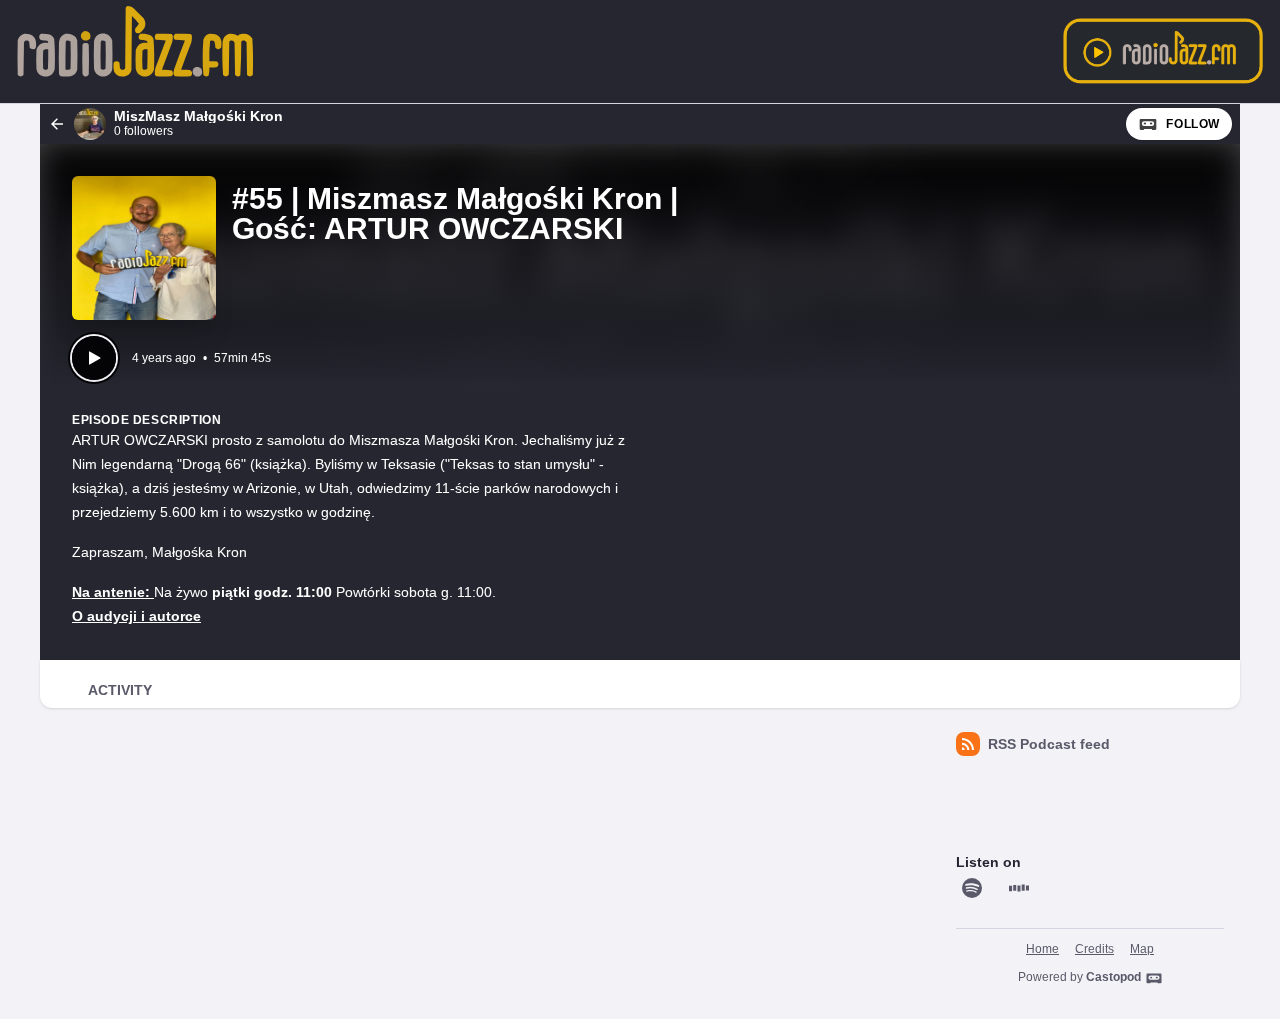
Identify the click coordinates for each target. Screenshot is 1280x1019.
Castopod (1113, 977)
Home (1042, 949)
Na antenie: (113, 592)
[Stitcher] (1019, 888)
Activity (120, 690)
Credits (1094, 949)
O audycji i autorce (136, 616)
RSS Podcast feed (1049, 744)
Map (1142, 949)
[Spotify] (972, 888)
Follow (1193, 124)
